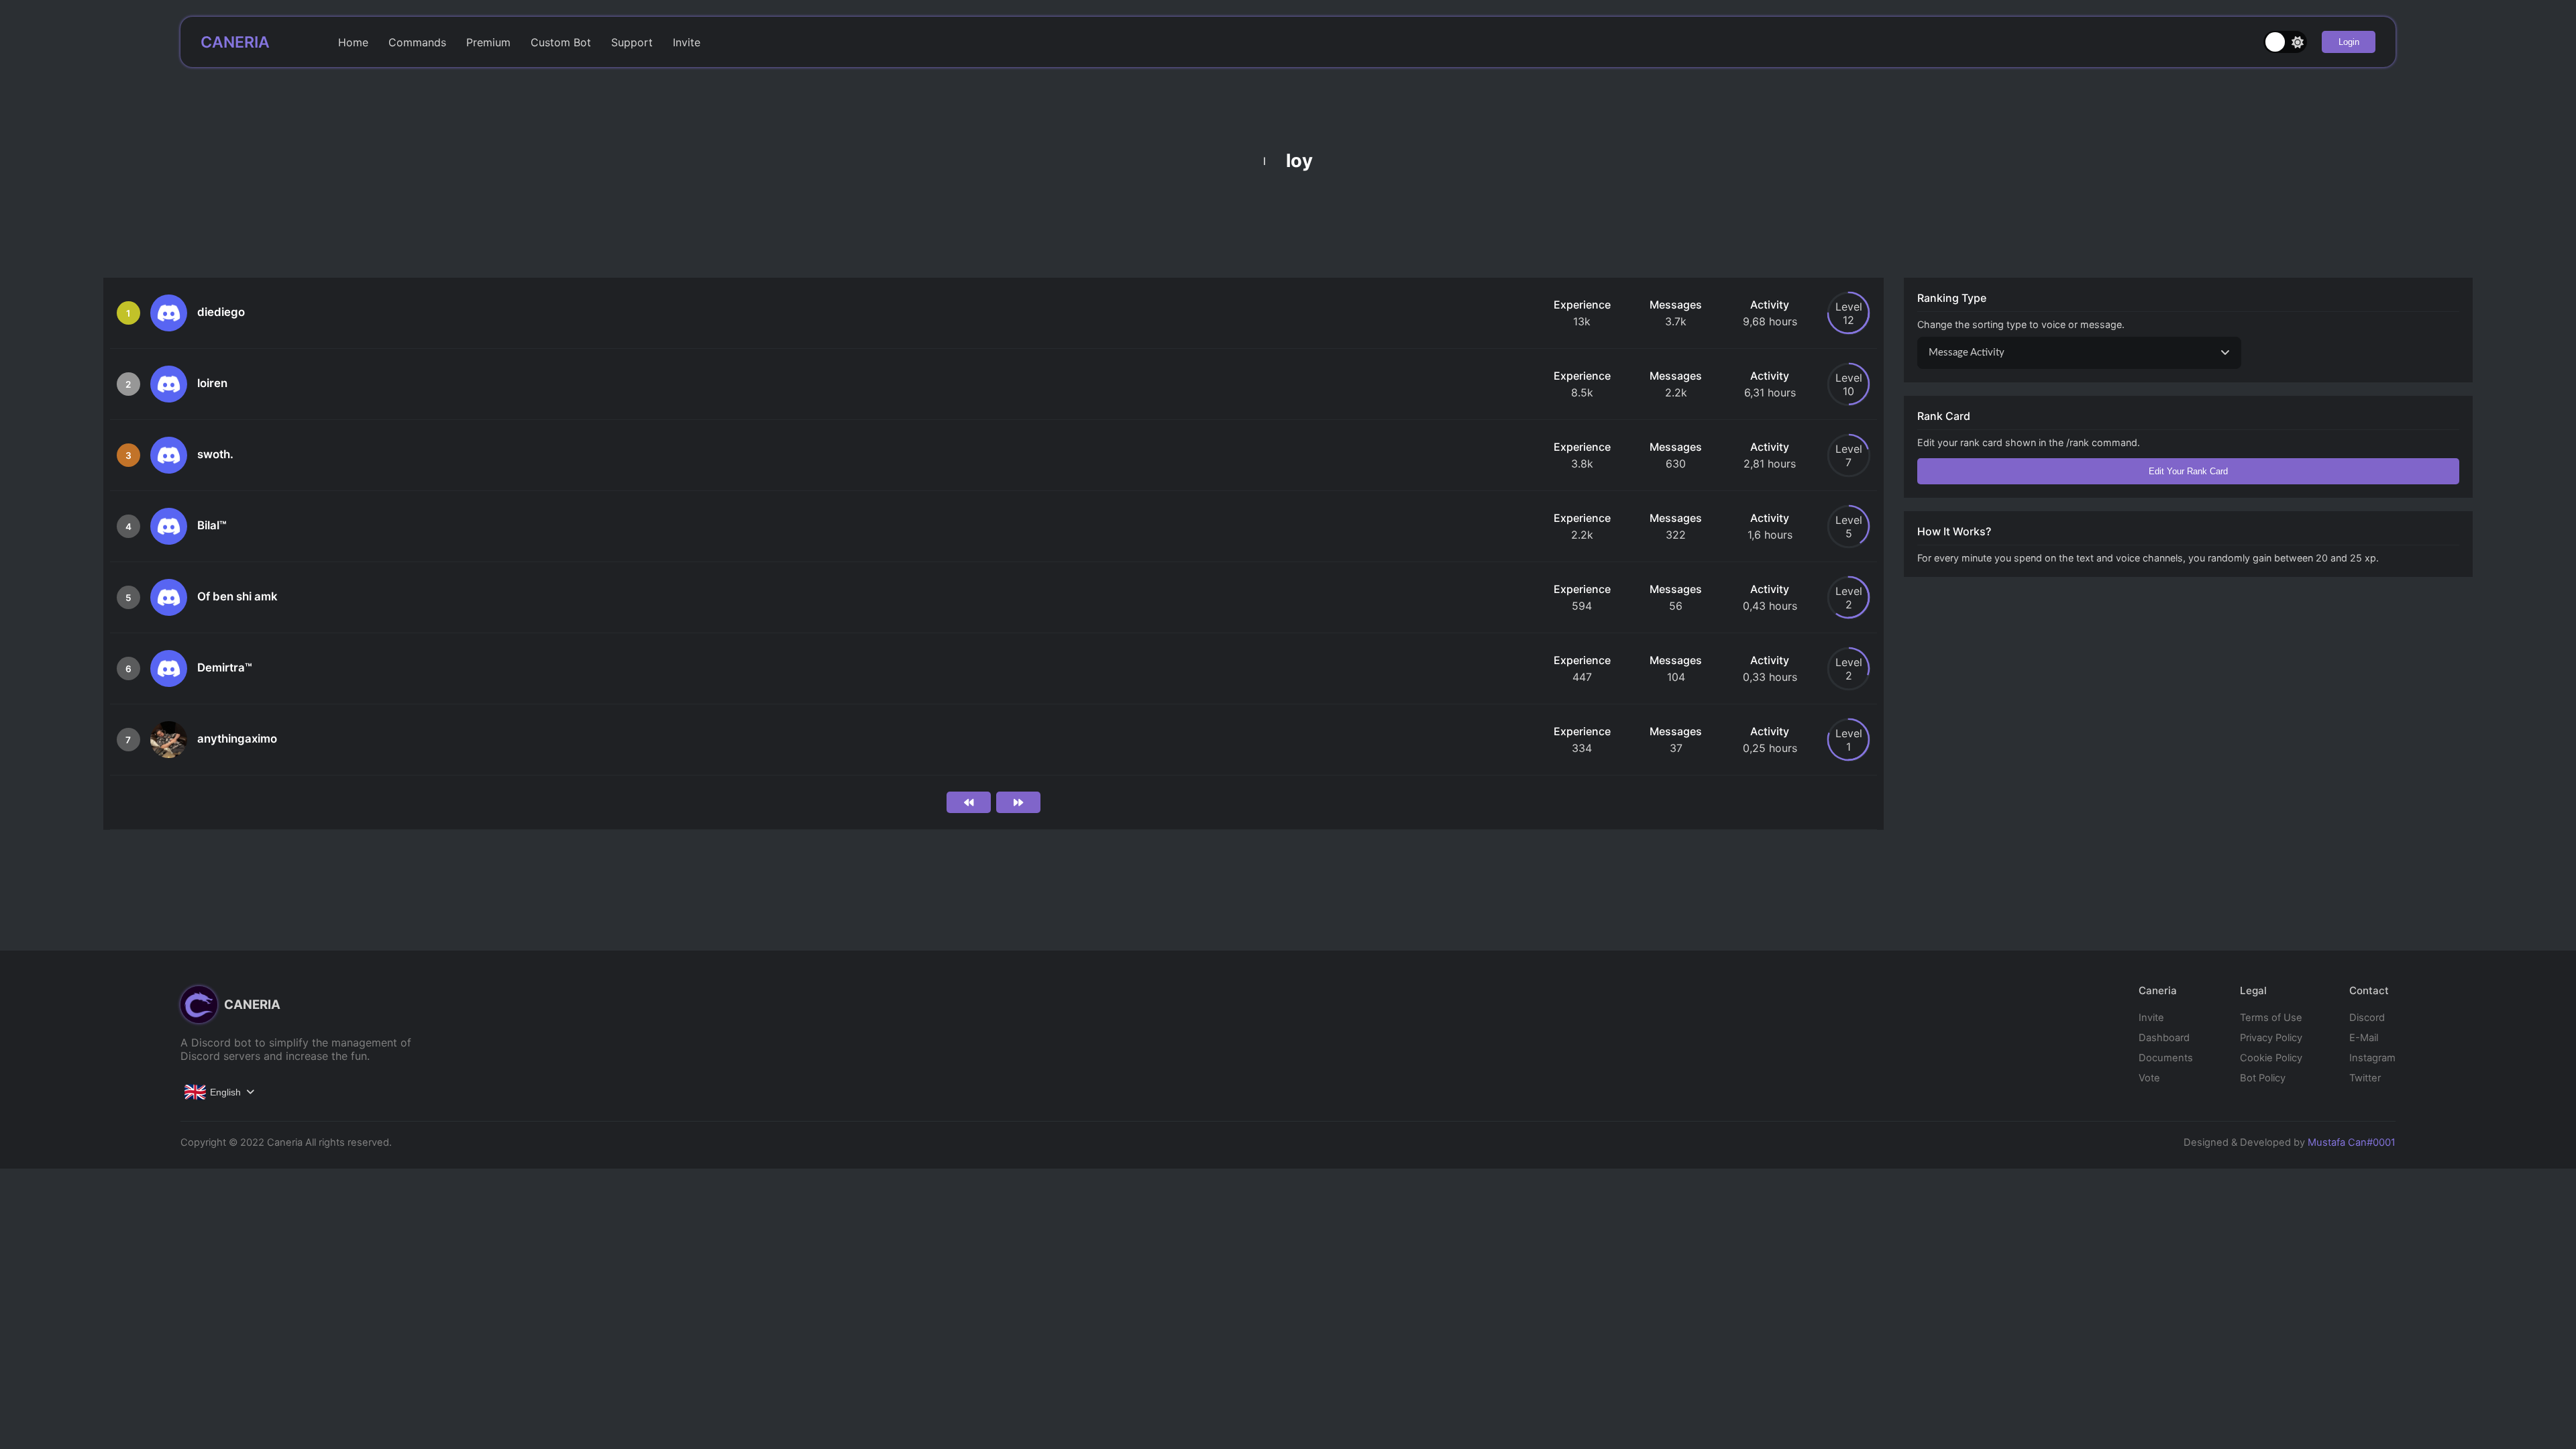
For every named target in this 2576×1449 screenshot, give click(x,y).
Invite (687, 42)
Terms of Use (2271, 1018)
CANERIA (235, 42)
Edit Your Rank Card (2188, 471)
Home (353, 42)
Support (632, 42)
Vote (2149, 1078)
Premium (488, 42)
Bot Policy (2263, 1078)
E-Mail (2364, 1038)
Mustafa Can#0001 (2352, 1142)
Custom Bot (561, 42)
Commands (417, 42)
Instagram (2372, 1058)
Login (2349, 42)
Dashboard (2164, 1038)
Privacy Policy (2271, 1038)
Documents (2166, 1058)
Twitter (2365, 1078)
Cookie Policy (2271, 1058)
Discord (2367, 1018)
